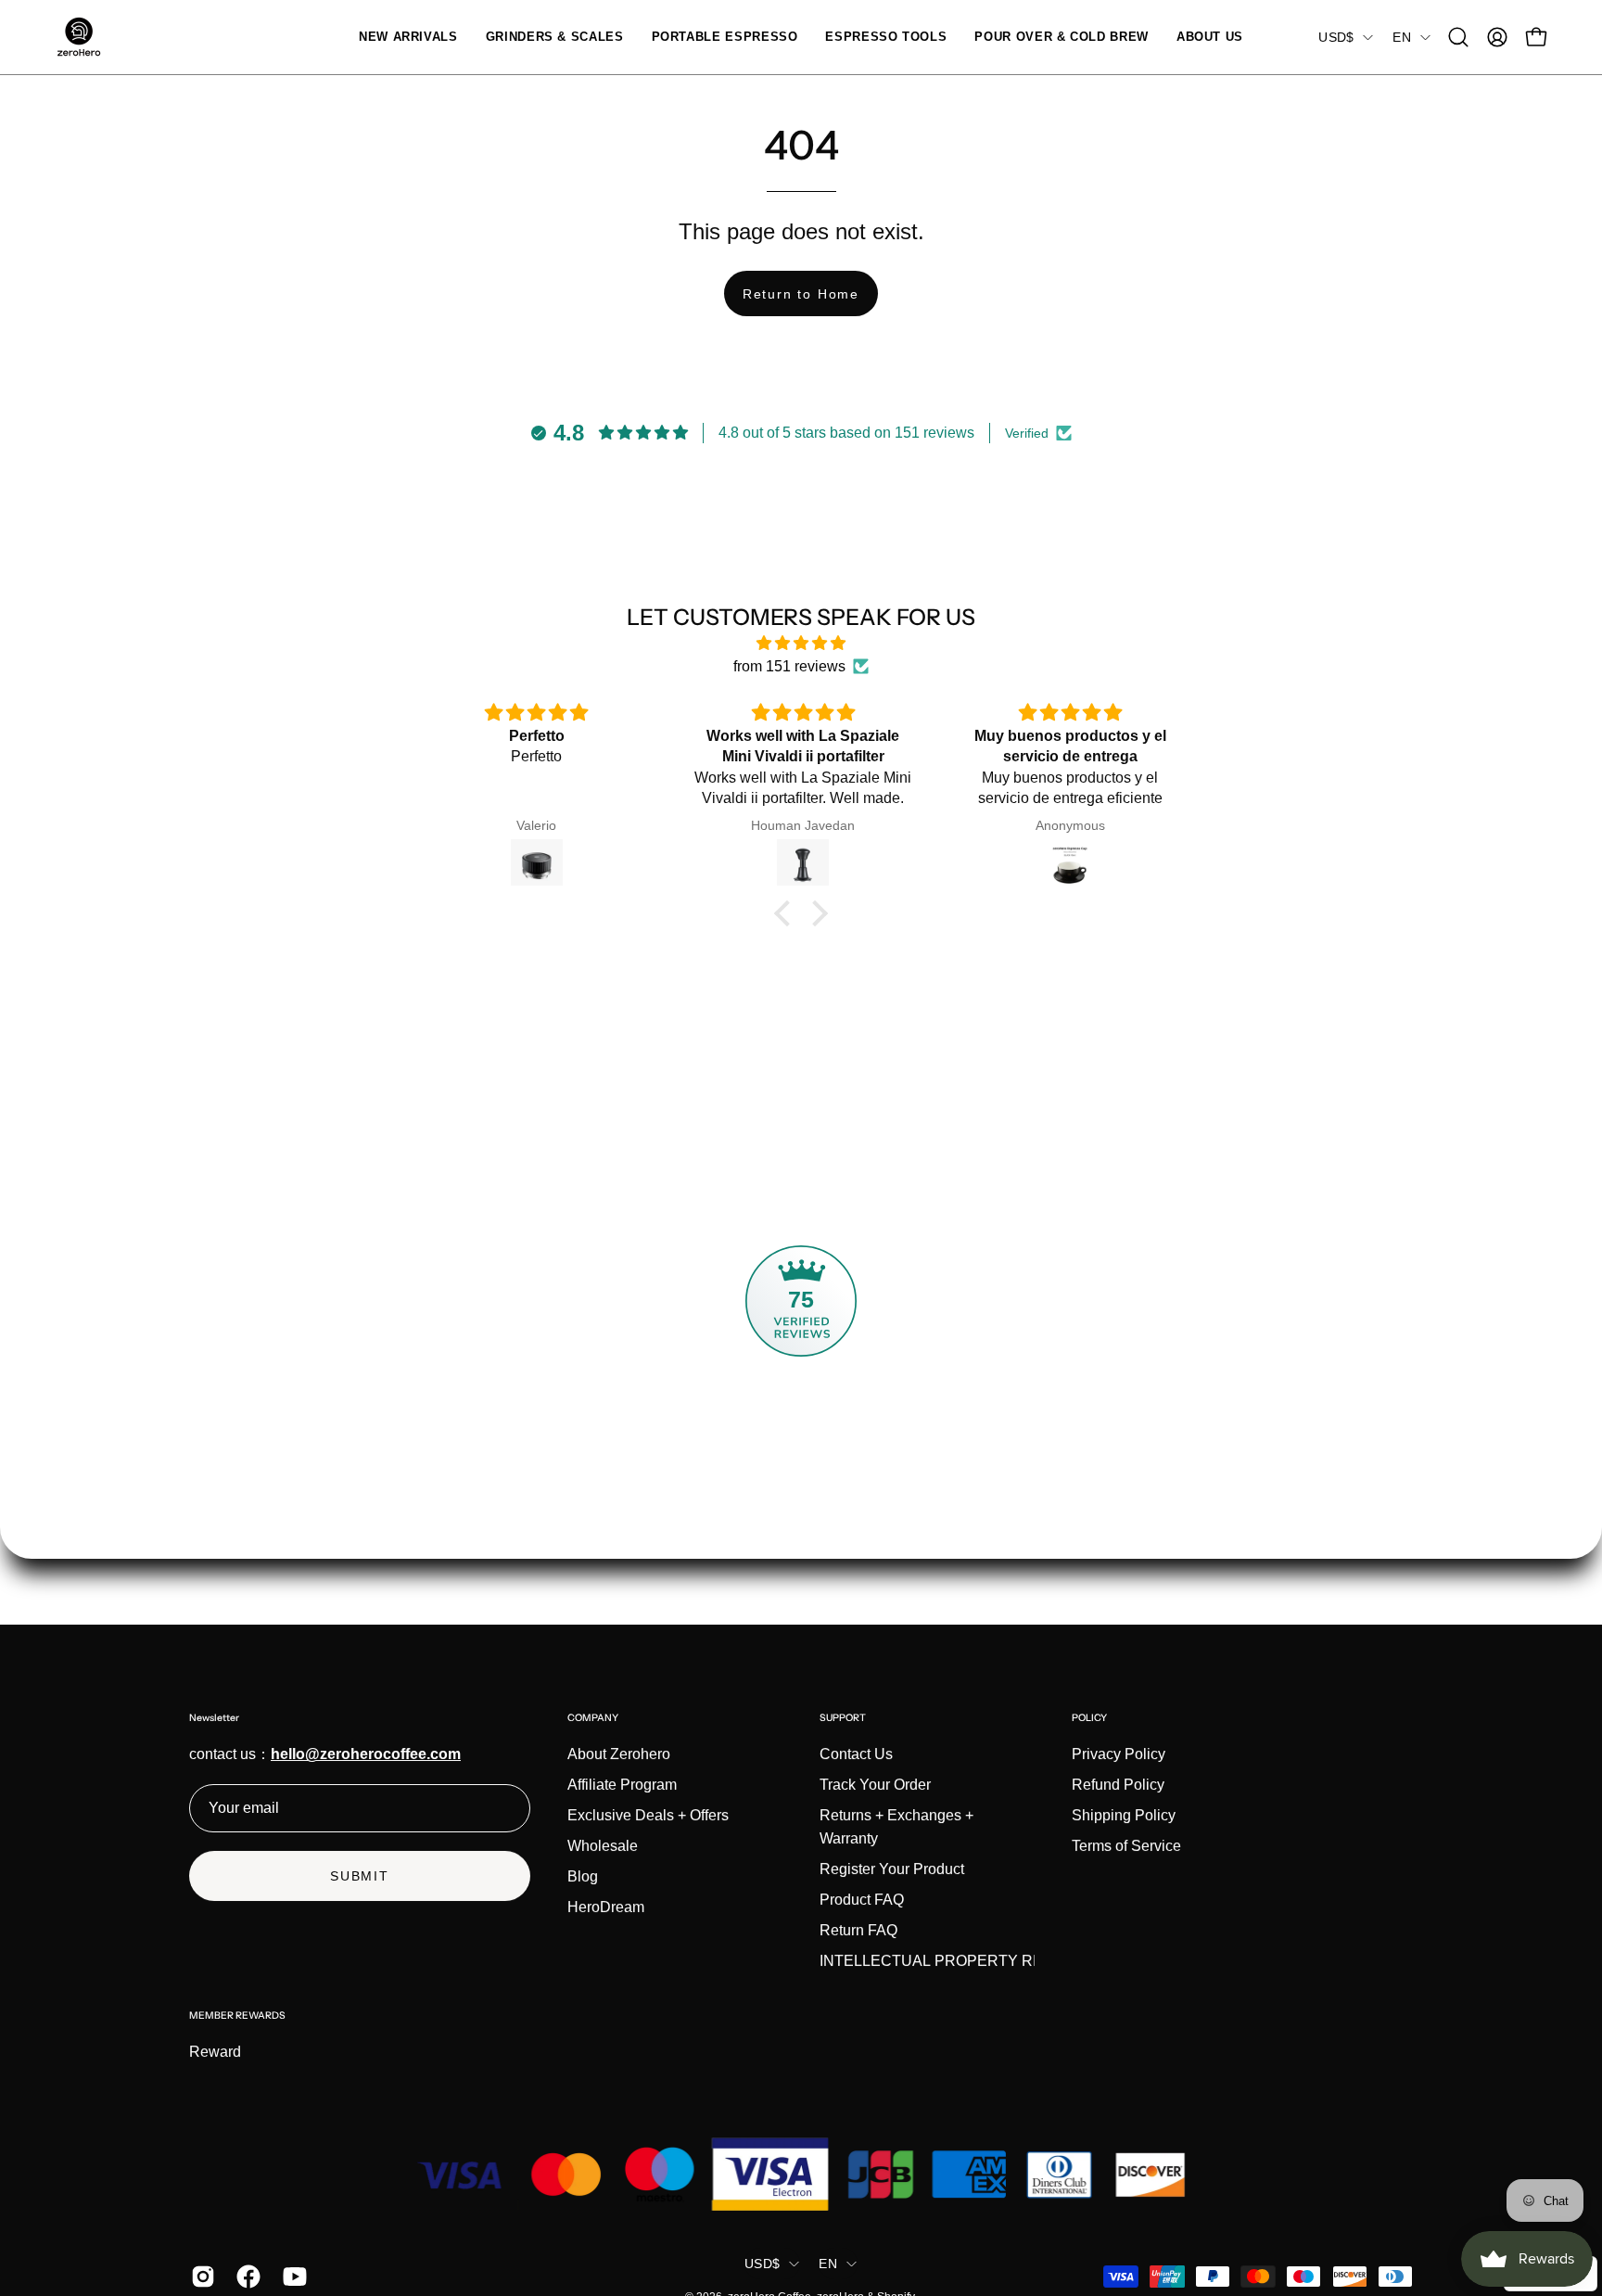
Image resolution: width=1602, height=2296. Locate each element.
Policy (1089, 1718)
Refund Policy (1118, 1785)
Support (843, 1718)
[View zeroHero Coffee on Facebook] (245, 2277)
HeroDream (606, 1907)
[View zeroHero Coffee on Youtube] (292, 2277)
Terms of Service (1126, 1846)
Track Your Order (875, 1785)
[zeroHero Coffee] (79, 37)
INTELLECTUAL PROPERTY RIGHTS (949, 1961)
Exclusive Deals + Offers (648, 1815)
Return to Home (801, 294)
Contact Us (856, 1754)
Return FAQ (858, 1930)
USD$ (1336, 37)
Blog (583, 1876)
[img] (801, 643)
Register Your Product (892, 1869)
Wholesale (603, 1846)
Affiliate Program (622, 1785)
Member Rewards (237, 2015)
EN (1402, 37)
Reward (215, 2052)
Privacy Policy (1119, 1754)
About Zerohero (619, 1754)
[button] (555, 37)
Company (593, 1718)
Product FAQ (862, 1900)
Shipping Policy (1124, 1815)
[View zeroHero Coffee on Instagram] (200, 2277)
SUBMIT (360, 1876)
